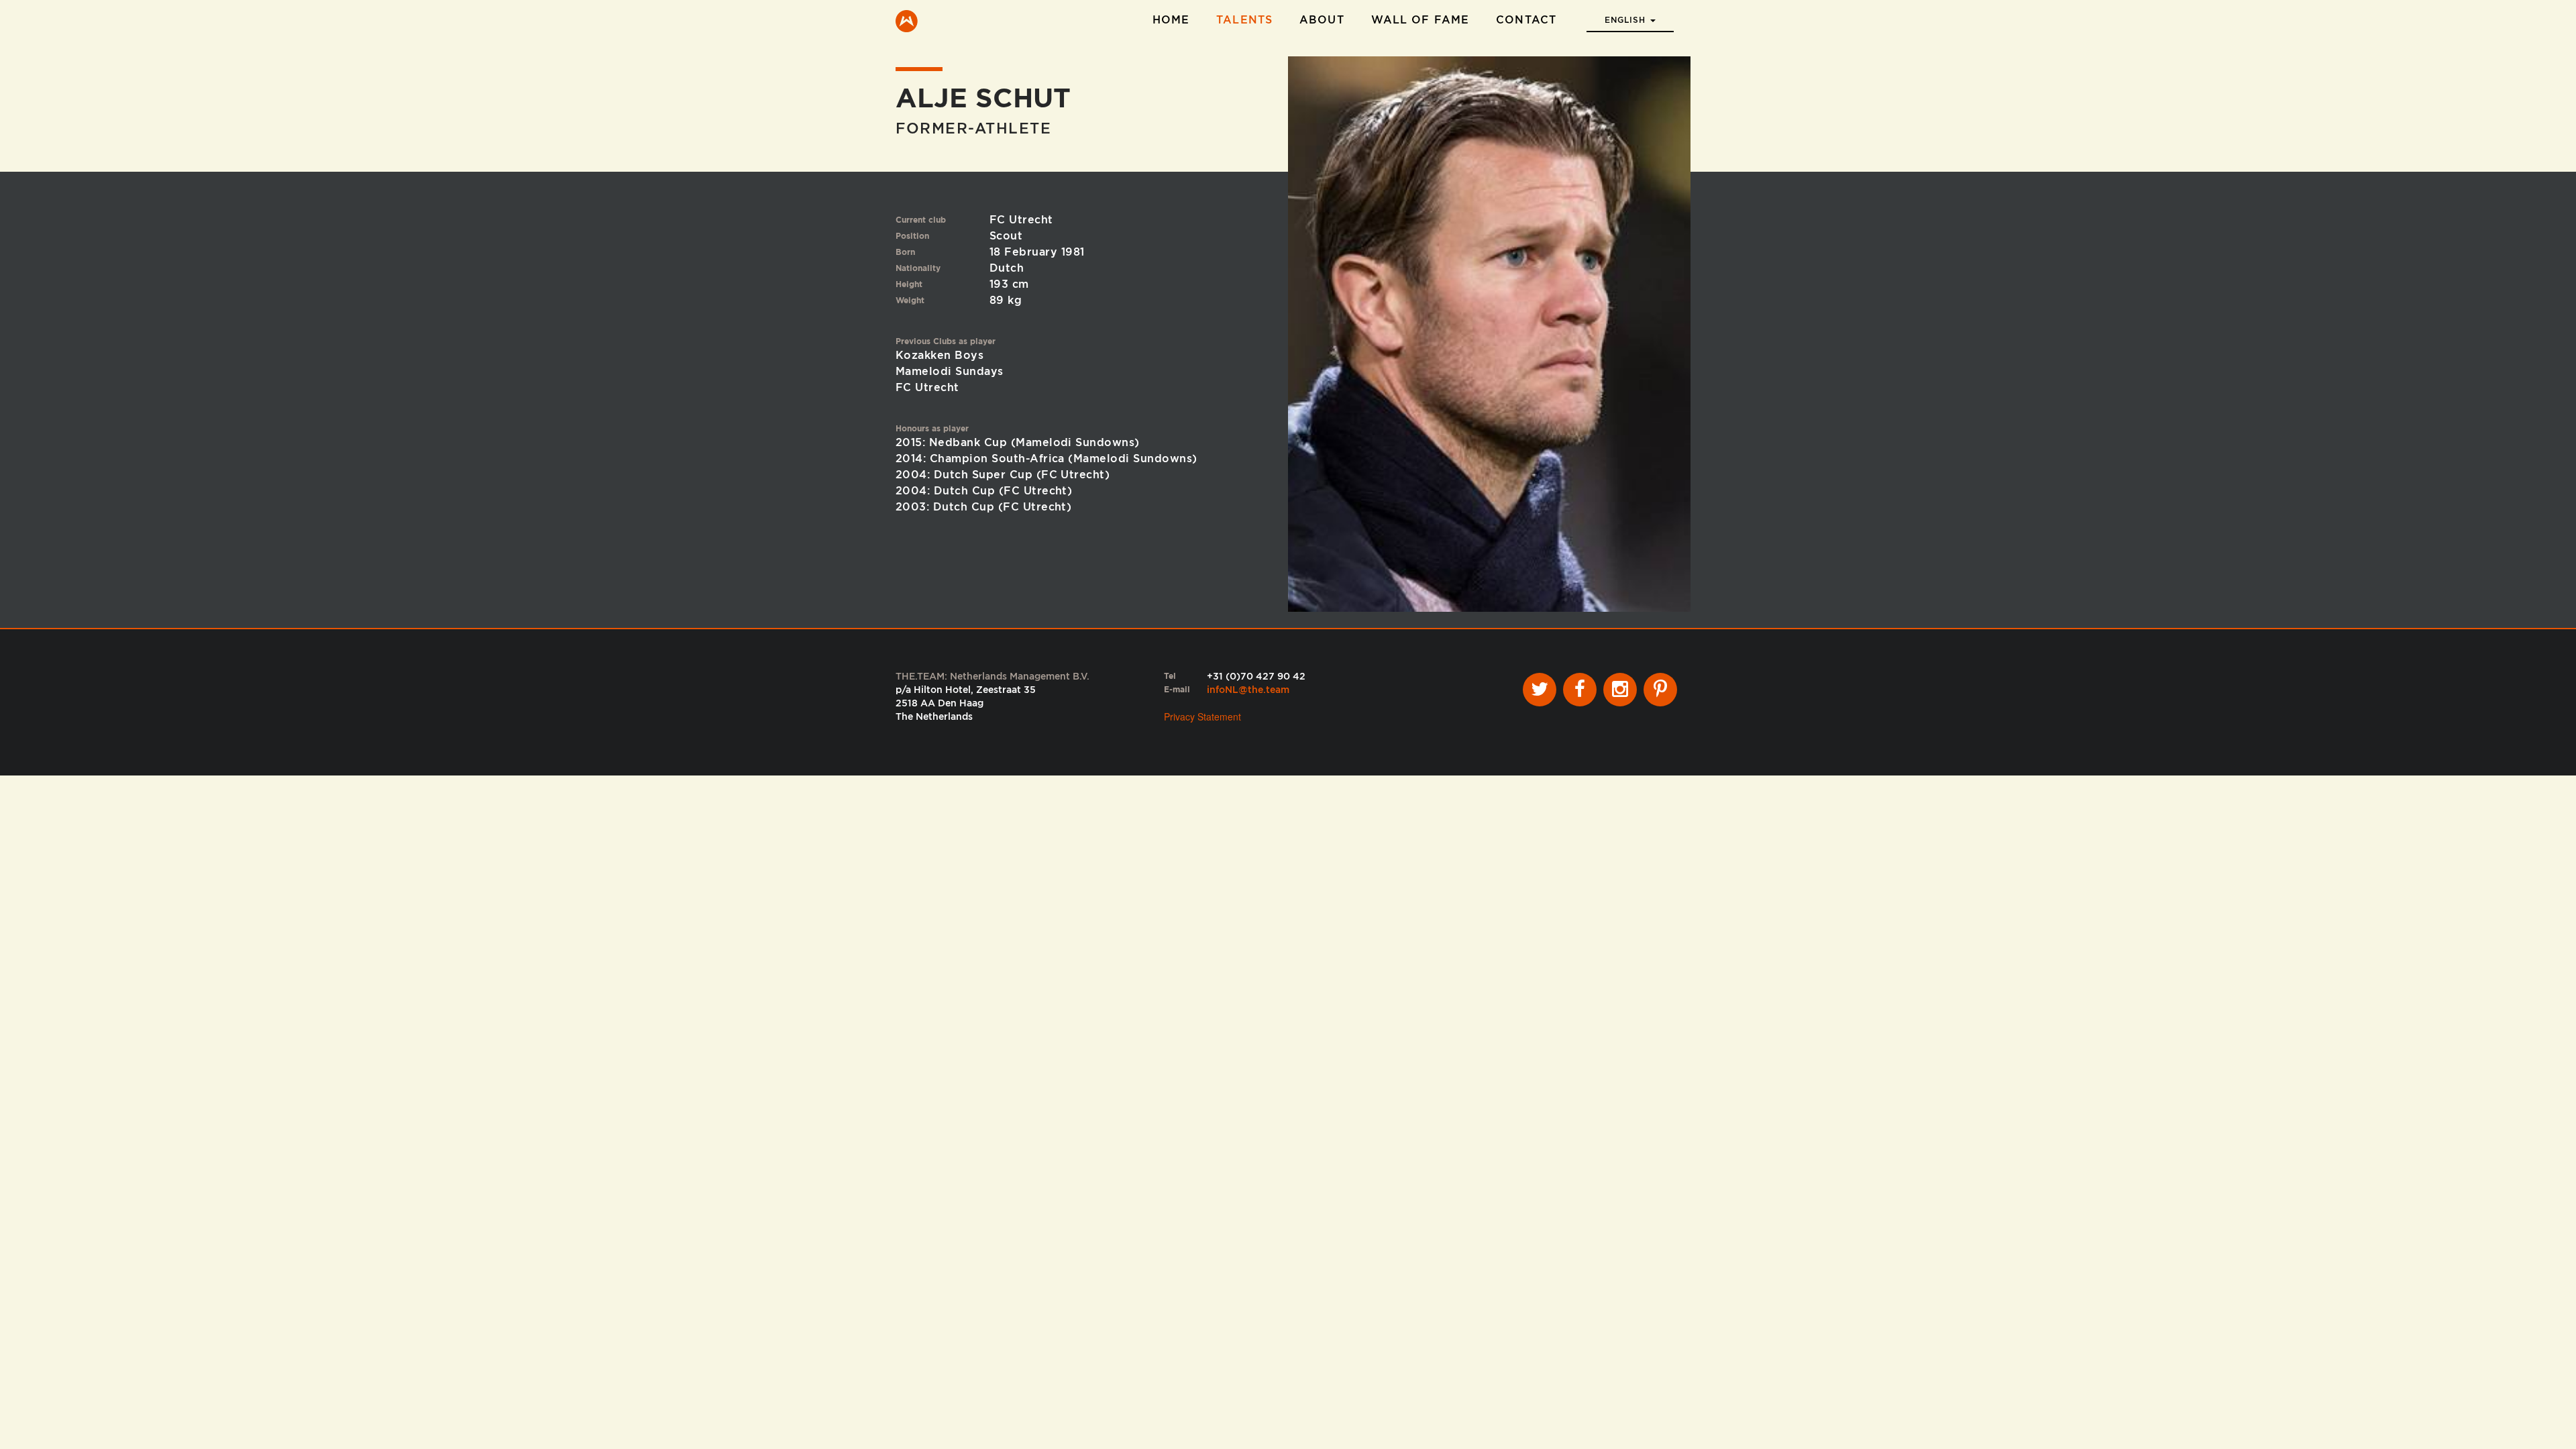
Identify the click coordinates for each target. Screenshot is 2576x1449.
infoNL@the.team (1248, 690)
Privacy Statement (1202, 716)
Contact (1526, 20)
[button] (1630, 16)
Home (1171, 20)
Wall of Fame (1420, 20)
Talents (1244, 20)
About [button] (1322, 20)
